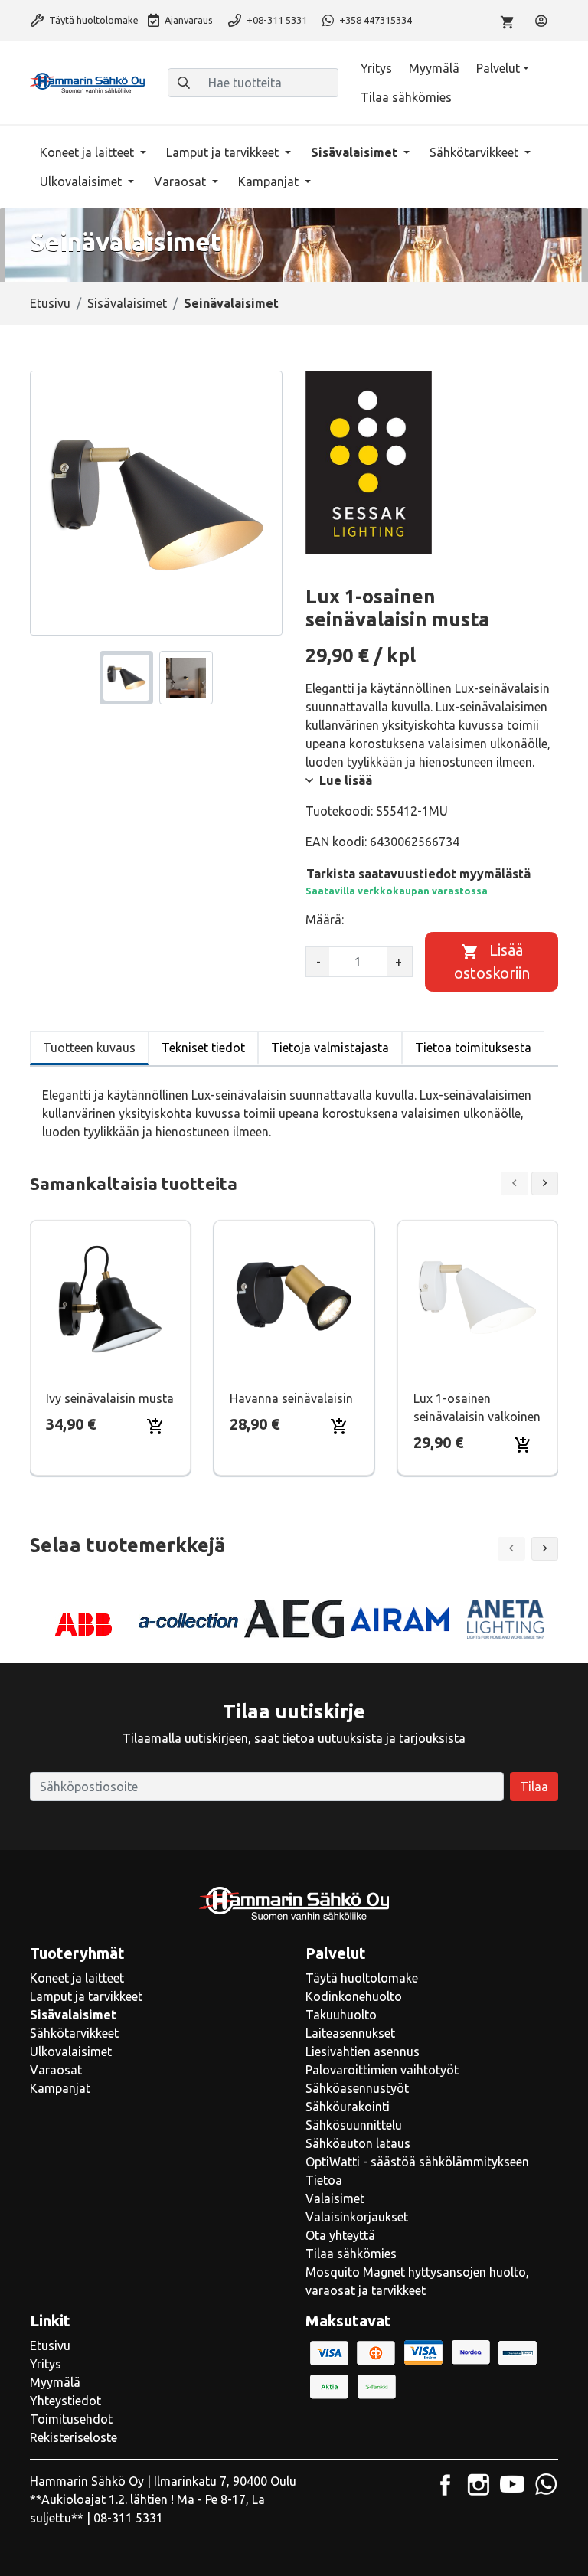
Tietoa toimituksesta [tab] (473, 1048)
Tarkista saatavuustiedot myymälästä (418, 874)
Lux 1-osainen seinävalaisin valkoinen (477, 1407)
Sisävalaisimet (356, 152)
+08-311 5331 (276, 20)
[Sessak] (369, 463)
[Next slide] (545, 1183)
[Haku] (184, 83)
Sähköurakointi (348, 2107)
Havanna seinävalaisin (291, 1398)
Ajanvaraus (188, 20)
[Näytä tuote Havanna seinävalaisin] (294, 1297)
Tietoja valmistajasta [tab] (330, 1048)
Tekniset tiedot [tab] (203, 1048)
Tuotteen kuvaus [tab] (89, 1048)
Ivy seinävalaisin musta (110, 1398)
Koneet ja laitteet (88, 152)
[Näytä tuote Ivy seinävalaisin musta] (110, 1297)
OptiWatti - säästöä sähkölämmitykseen (417, 2162)
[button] (545, 1549)
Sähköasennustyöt (357, 2088)
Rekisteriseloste (73, 2437)
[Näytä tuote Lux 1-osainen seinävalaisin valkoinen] (478, 1297)
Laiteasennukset (350, 2033)
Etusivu (50, 303)
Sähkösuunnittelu (354, 2125)
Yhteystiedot (65, 2401)
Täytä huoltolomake (93, 20)
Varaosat (181, 181)
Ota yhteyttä (340, 2235)
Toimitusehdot (71, 2419)
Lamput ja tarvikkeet (224, 152)
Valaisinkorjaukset (357, 2217)
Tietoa (324, 2180)
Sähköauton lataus (358, 2143)
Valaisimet (335, 2198)
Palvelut (498, 68)
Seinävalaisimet (231, 303)
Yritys (376, 68)
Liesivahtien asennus (363, 2051)
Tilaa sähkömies (406, 97)
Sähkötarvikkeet (475, 152)
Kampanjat (270, 181)
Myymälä (434, 68)
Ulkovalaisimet (82, 181)
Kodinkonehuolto (354, 1996)
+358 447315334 (374, 20)
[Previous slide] (514, 1183)
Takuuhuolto (341, 2015)
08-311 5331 (128, 2518)
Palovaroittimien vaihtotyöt (382, 2070)
